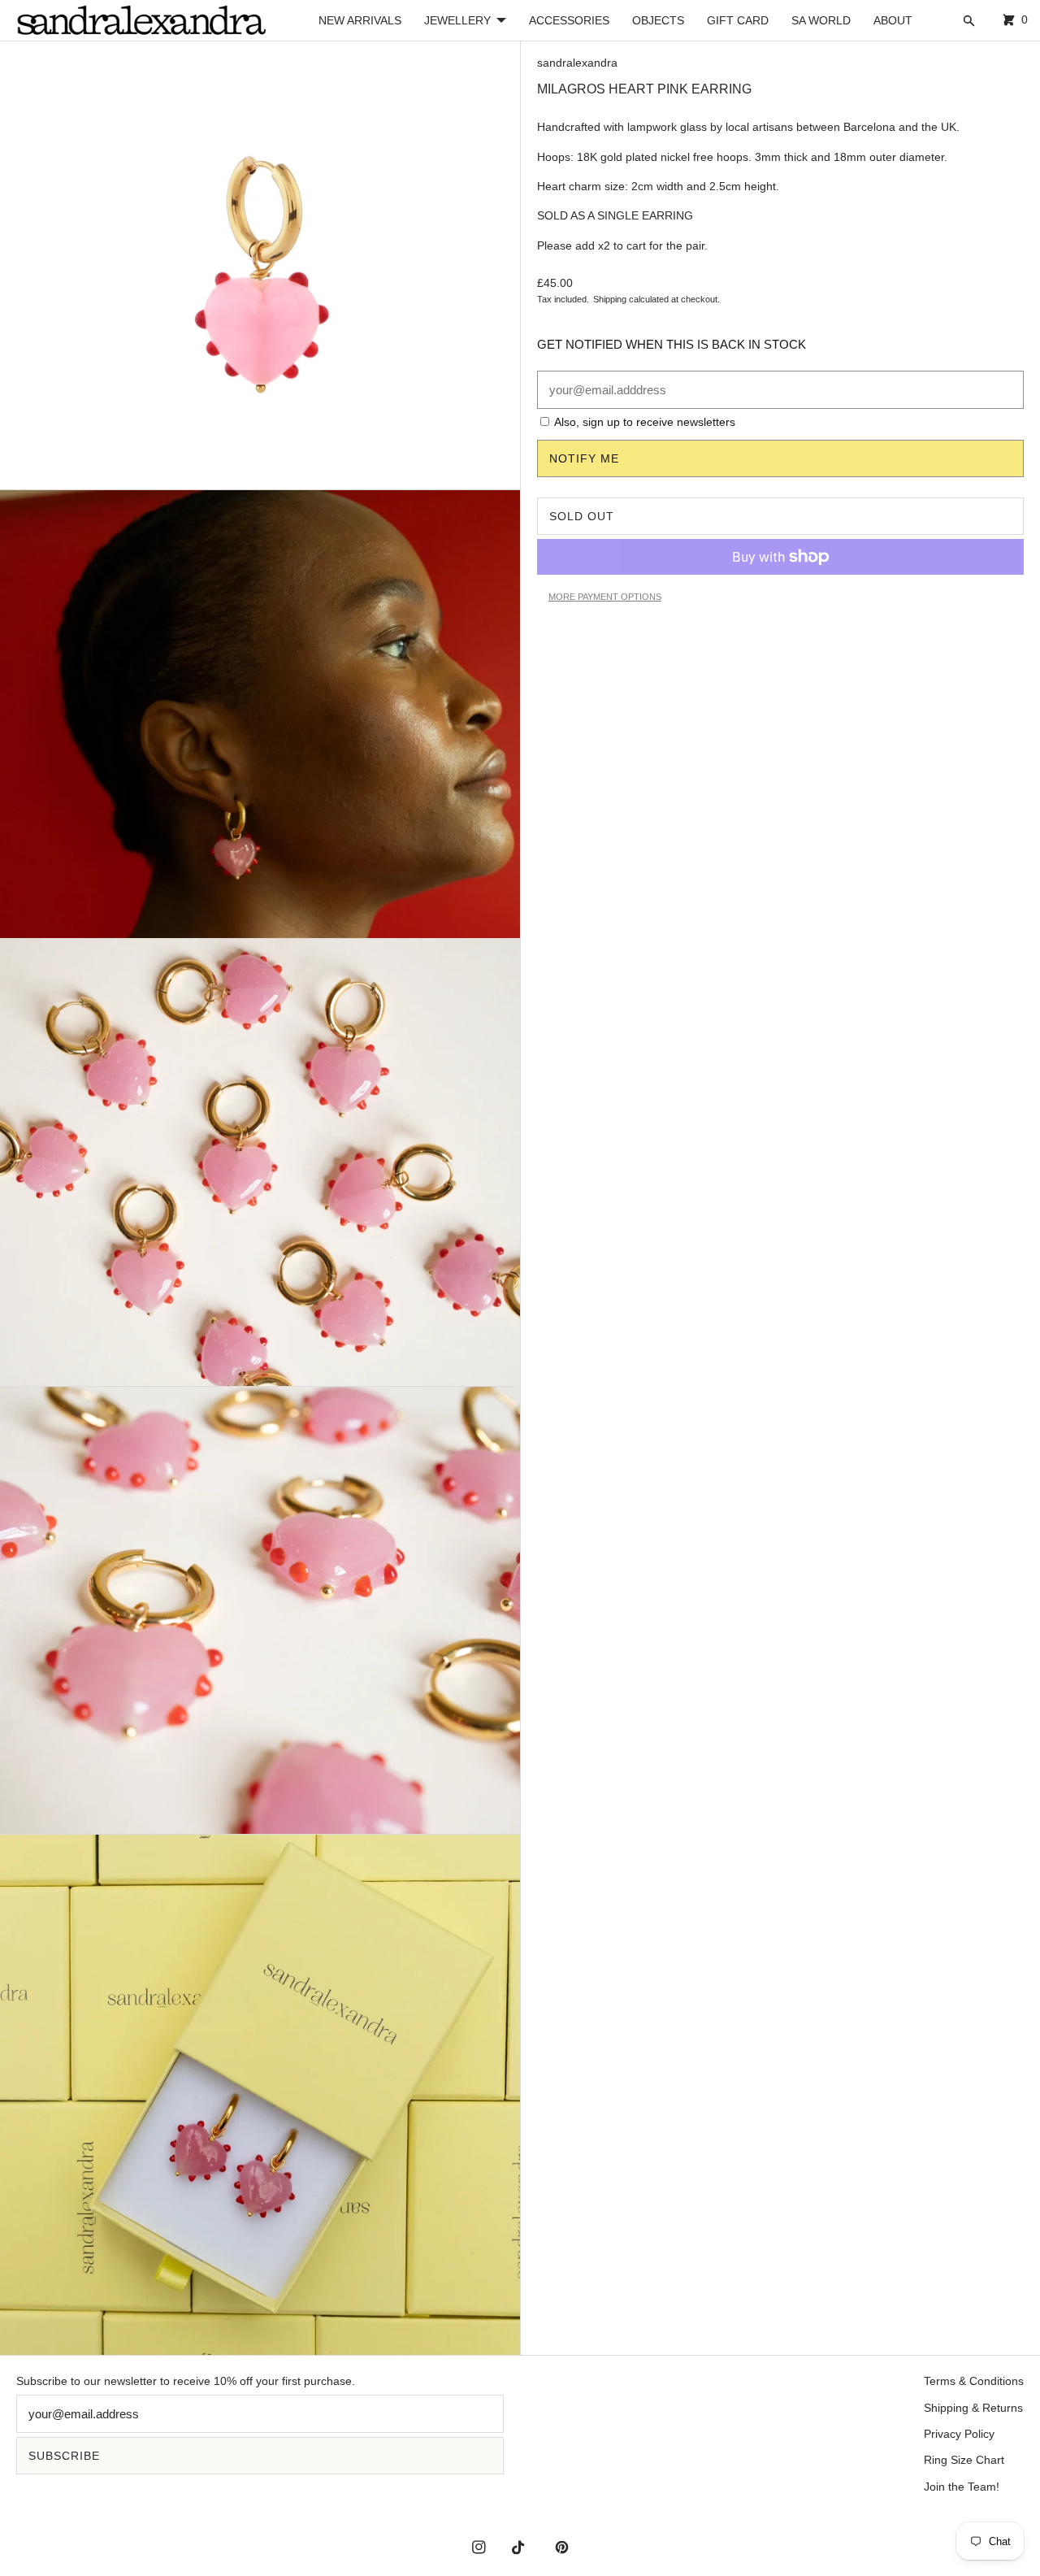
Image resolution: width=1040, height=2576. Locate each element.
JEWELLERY (457, 20)
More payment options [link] (605, 597)
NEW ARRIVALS (360, 20)
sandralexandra (577, 63)
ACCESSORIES (569, 20)
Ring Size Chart (964, 2460)
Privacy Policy (959, 2434)
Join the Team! (962, 2487)
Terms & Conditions (974, 2381)
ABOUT (893, 20)
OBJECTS (658, 20)
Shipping (610, 299)
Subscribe (64, 2456)
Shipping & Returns (973, 2408)
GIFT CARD (738, 20)
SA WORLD (821, 20)
